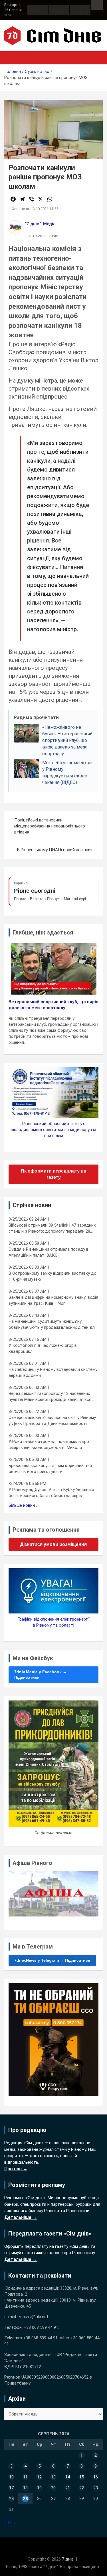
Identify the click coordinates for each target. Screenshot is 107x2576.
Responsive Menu (97, 5)
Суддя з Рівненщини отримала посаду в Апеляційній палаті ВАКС (49, 1252)
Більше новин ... (24, 1505)
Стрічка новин (32, 1205)
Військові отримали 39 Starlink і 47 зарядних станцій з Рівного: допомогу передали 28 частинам (52, 1228)
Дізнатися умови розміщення (53, 1544)
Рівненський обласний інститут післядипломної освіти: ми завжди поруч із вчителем (53, 1130)
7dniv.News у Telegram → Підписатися (52, 1960)
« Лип (10, 2523)
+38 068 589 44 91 (41, 2327)
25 (25, 2499)
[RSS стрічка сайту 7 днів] (54, 10)
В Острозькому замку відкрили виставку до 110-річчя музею (53, 1276)
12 (39, 2477)
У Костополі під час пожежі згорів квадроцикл (43, 1348)
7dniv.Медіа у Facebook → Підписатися (41, 1675)
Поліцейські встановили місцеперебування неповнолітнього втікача (50, 826)
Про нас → (16, 2169)
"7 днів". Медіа (40, 224)
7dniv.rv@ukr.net (33, 2317)
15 (82, 2477)
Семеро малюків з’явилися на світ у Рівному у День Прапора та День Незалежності (52, 1420)
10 (11, 2477)
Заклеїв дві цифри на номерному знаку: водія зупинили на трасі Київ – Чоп (53, 1300)
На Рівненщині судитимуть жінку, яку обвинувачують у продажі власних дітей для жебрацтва (53, 1325)
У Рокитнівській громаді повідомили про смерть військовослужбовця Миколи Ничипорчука (49, 1445)
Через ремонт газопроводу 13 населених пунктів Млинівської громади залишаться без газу (50, 1397)
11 (25, 2477)
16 (96, 2477)
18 (25, 2488)
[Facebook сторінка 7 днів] (33, 10)
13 (53, 2477)
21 (68, 2488)
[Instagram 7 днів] (43, 10)
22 (82, 2488)
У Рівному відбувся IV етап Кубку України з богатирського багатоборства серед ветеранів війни (51, 1493)
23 (96, 2488)
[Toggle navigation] (11, 58)
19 (39, 2488)
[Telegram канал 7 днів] (75, 10)
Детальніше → (21, 2217)
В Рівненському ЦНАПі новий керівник (55, 850)
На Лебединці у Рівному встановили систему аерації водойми (53, 1372)
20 (53, 2488)
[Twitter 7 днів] (64, 10)
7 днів (68, 2559)
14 (68, 2477)
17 (11, 2488)
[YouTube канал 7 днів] (85, 10)
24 (11, 2499)
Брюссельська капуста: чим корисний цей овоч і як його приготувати (50, 1469)
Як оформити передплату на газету (53, 1174)
